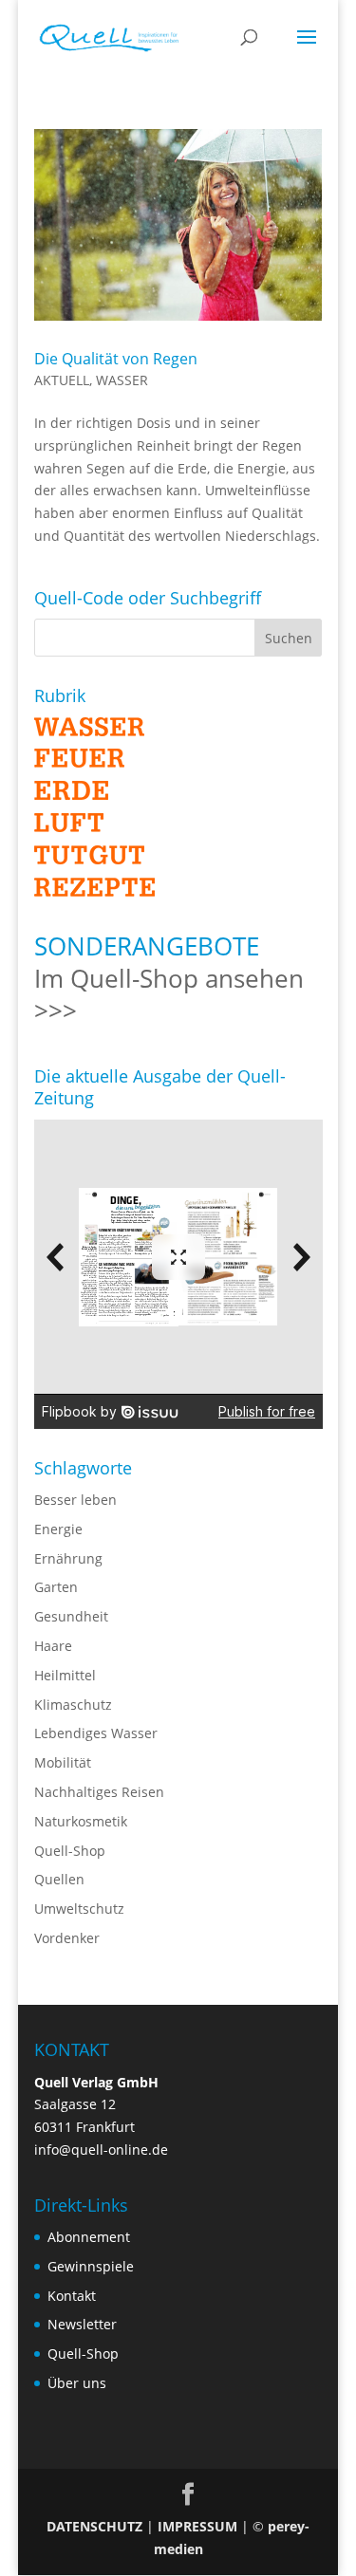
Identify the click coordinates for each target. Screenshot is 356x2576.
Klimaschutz (73, 1705)
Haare (53, 1646)
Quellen (59, 1879)
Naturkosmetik (81, 1821)
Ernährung (68, 1558)
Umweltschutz (79, 1909)
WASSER (122, 380)
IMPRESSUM (197, 2526)
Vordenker (67, 1938)
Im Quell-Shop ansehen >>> (169, 994)
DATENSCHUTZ (94, 2526)
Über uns (77, 2383)
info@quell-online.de (101, 2150)
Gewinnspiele (91, 2266)
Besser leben (75, 1500)
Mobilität (63, 1762)
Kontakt (72, 2296)
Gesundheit (71, 1616)
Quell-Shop (70, 1851)
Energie (58, 1529)
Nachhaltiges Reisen (99, 1792)
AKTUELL (62, 380)
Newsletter (82, 2324)
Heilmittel (65, 1675)
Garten (56, 1587)
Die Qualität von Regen (116, 359)
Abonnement (89, 2237)
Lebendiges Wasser (96, 1733)
